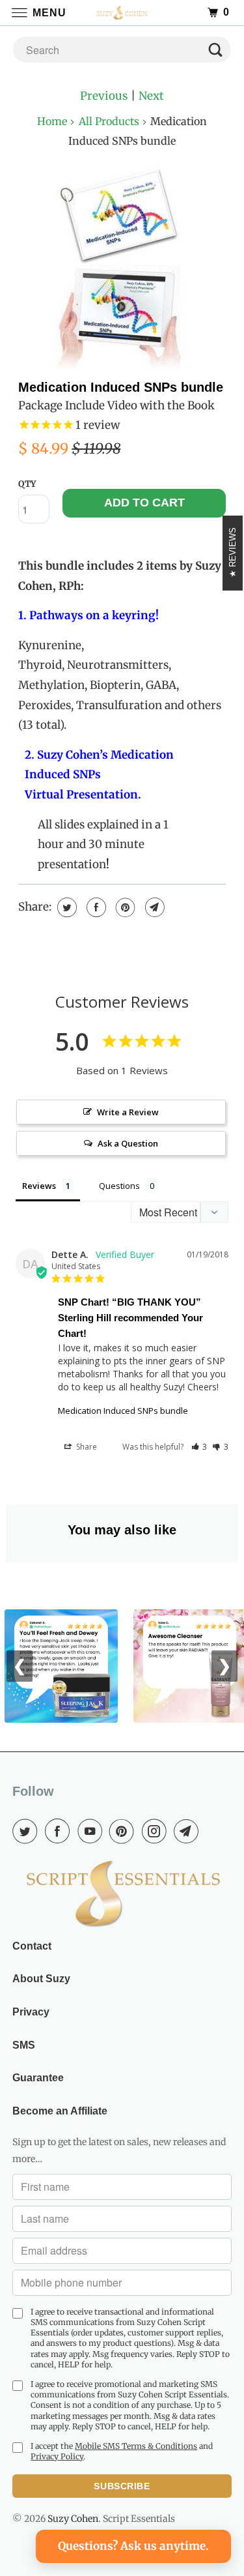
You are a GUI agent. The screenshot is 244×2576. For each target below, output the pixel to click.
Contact (32, 1946)
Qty (27, 484)
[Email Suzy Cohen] (189, 1831)
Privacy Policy (57, 2456)
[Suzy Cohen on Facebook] (60, 1831)
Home (52, 121)
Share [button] (86, 1447)
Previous (104, 96)
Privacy (31, 2012)
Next (151, 96)
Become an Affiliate (60, 2111)
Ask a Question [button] (128, 1143)
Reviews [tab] (39, 1186)
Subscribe (122, 2486)
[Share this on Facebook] (95, 907)
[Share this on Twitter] (65, 907)
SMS (24, 2045)
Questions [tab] (119, 1186)
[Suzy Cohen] (122, 13)
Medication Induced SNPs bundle (121, 387)
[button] (199, 1447)
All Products (109, 121)
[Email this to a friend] (153, 907)
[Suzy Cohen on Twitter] (27, 1831)
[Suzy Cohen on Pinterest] (124, 1831)
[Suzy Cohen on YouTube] (92, 1831)
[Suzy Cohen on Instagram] (157, 1831)
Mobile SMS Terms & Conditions (136, 2446)
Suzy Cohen (73, 2519)
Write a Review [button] (128, 1112)
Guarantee (38, 2078)
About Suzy (41, 1979)
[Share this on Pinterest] (124, 907)
